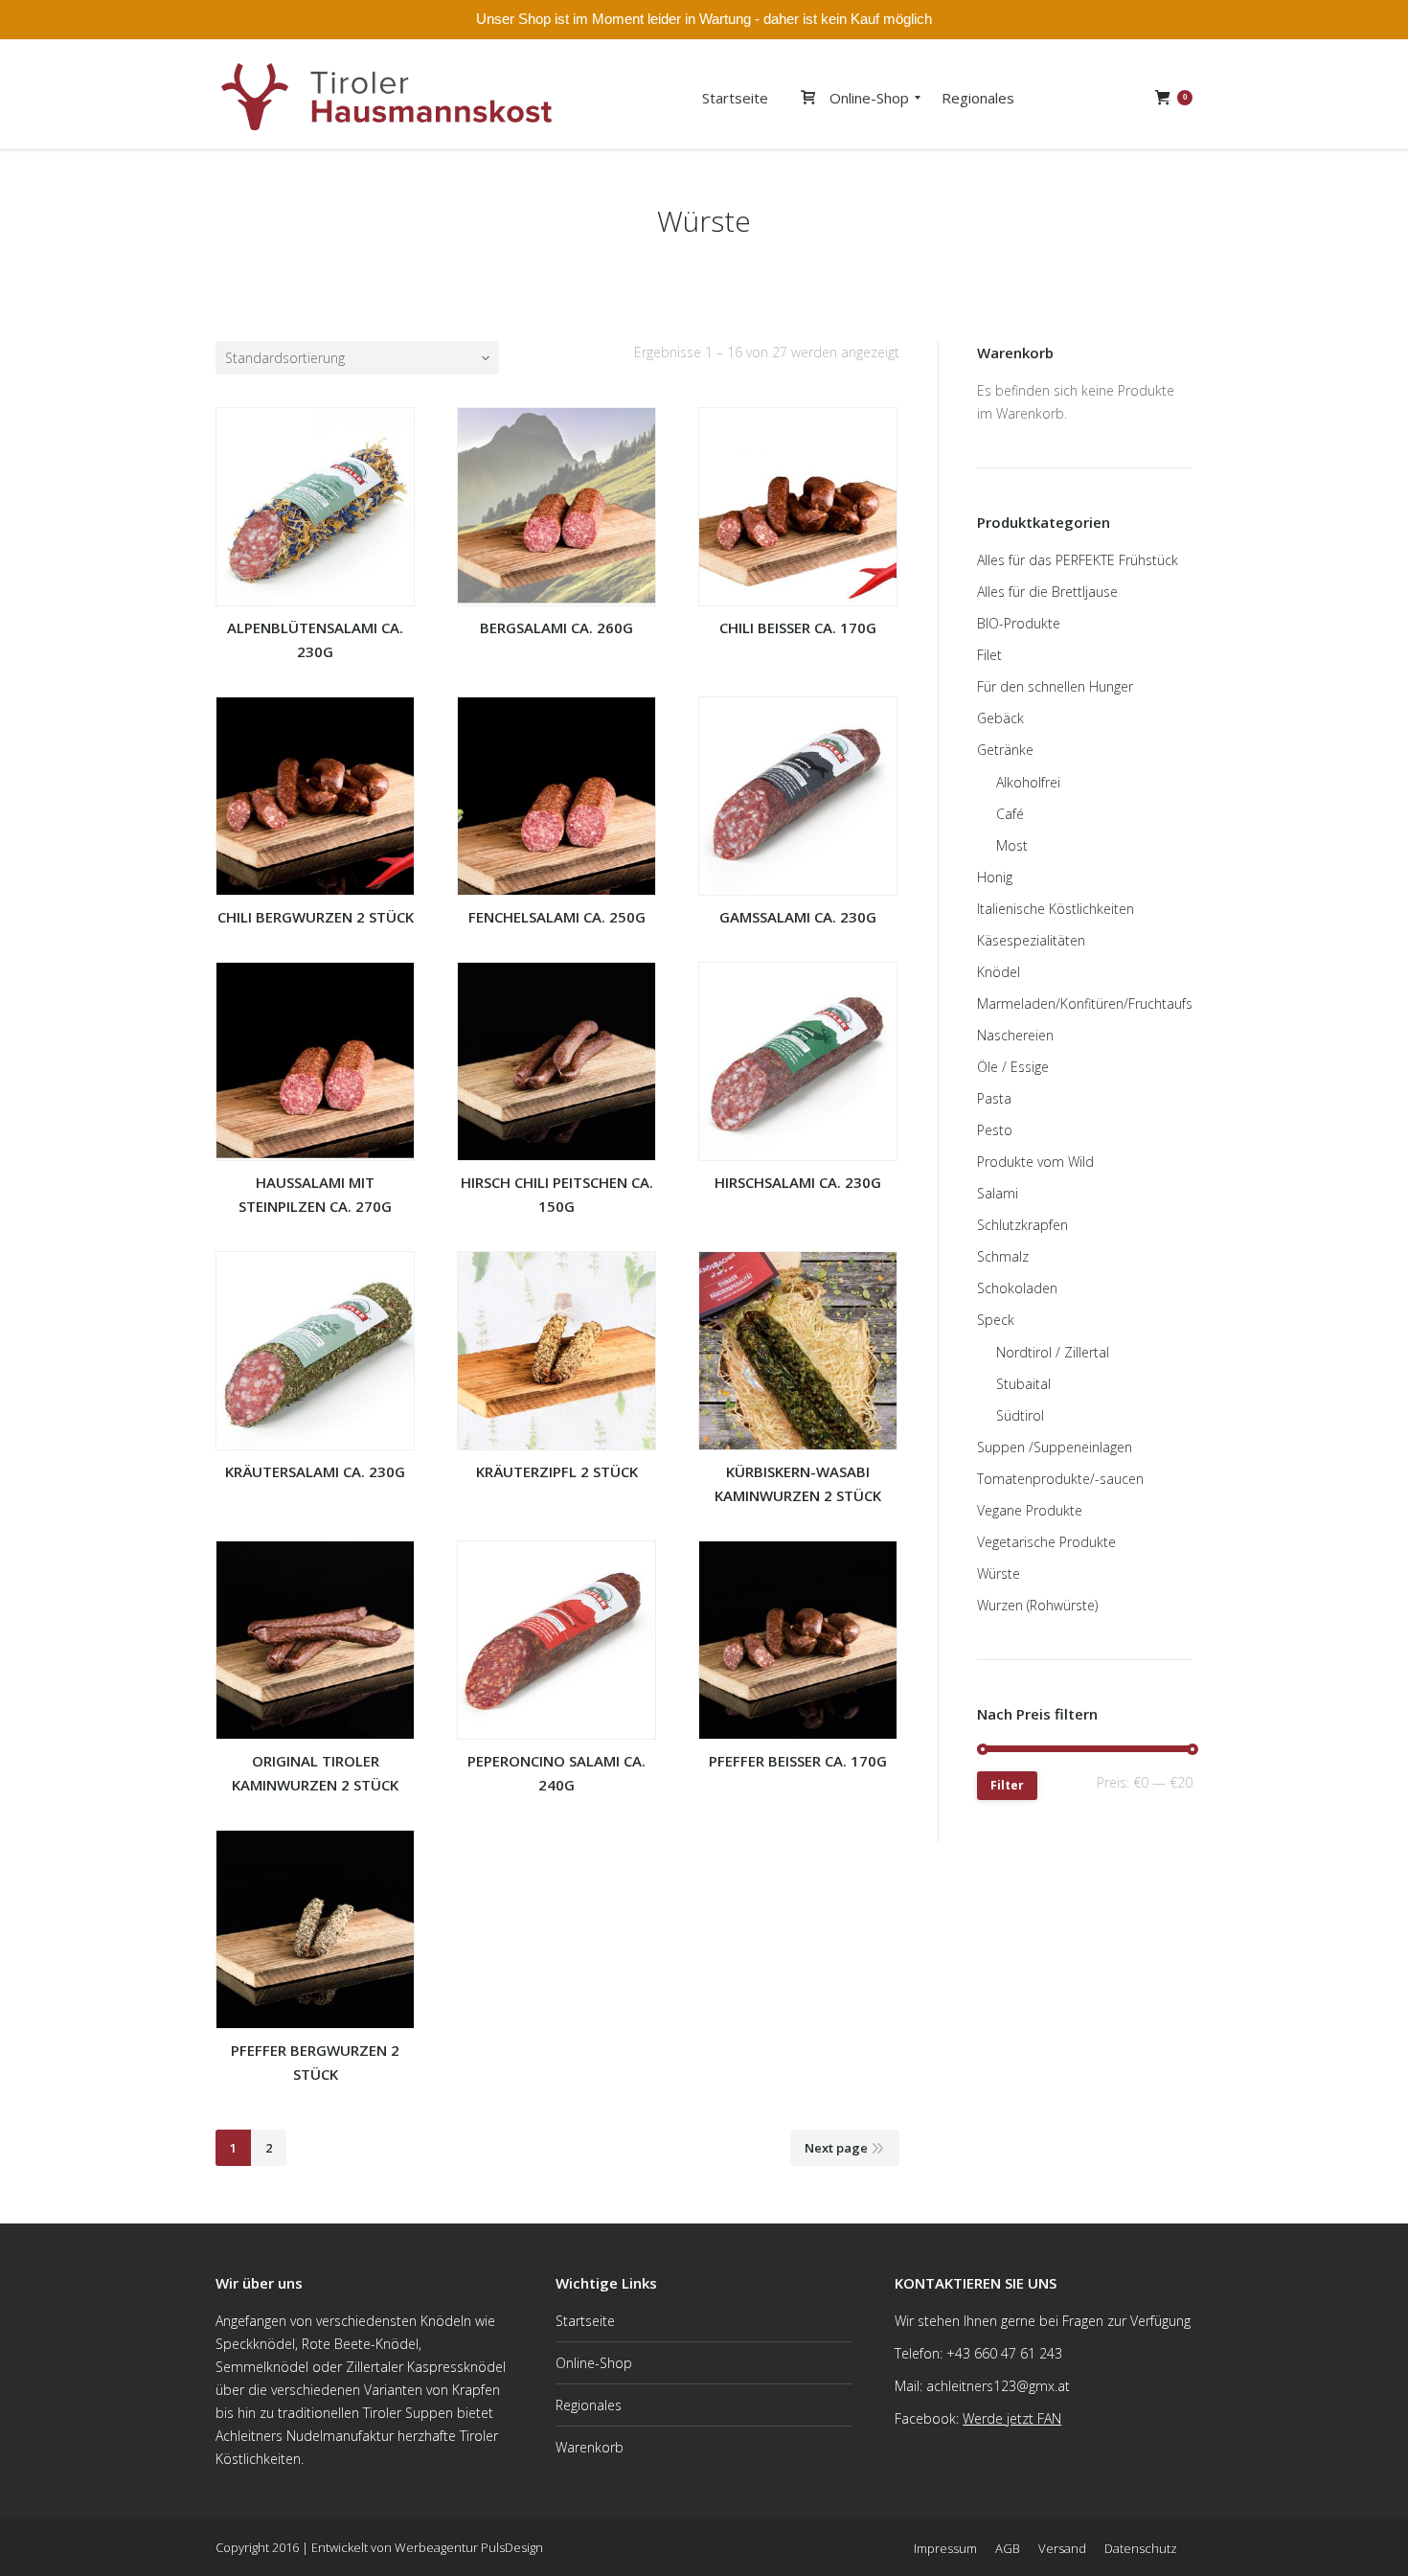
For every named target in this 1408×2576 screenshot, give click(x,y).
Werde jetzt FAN (1012, 2418)
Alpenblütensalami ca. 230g (315, 639)
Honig (995, 877)
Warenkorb (590, 2447)
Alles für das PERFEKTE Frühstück (1078, 560)
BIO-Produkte (1019, 623)
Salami (998, 1193)
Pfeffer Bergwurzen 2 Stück (315, 2062)
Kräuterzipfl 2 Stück (557, 1471)
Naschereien (1015, 1035)
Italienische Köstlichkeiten (1056, 909)
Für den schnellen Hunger (1055, 686)
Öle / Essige (1013, 1067)
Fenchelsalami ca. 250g (557, 917)
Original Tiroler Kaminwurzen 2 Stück (315, 1773)
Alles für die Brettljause (1047, 592)
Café (1010, 814)
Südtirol (1020, 1415)
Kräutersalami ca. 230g (315, 1471)
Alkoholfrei (1028, 782)
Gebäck (1000, 718)
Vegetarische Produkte (1046, 1542)
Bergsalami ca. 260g (556, 627)
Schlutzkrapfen (1022, 1225)
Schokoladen (1017, 1288)
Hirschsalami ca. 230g (798, 1182)
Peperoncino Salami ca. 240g (556, 1773)
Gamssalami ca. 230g (798, 917)
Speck (996, 1320)
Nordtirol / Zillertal (1053, 1352)
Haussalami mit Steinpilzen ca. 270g (315, 1194)
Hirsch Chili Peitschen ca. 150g (557, 1194)
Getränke (1005, 750)
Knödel (999, 972)
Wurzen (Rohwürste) (1037, 1605)
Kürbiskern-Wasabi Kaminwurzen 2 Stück (798, 1483)
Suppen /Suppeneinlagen (1055, 1447)
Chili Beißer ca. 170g (798, 627)
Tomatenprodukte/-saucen (1060, 1479)
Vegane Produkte (1030, 1510)
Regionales (589, 2405)
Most (1012, 845)
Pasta (994, 1098)
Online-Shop (594, 2363)
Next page (836, 2148)
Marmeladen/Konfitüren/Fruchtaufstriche (1102, 1003)
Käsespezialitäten (1031, 940)
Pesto (995, 1130)
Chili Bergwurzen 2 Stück (316, 917)
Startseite (585, 2321)
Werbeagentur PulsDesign (469, 2547)
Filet (989, 655)
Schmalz (1003, 1256)
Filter (1007, 1785)
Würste (999, 1573)
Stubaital (1023, 1384)
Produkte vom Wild (1035, 1162)
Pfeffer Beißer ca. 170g (798, 1761)
